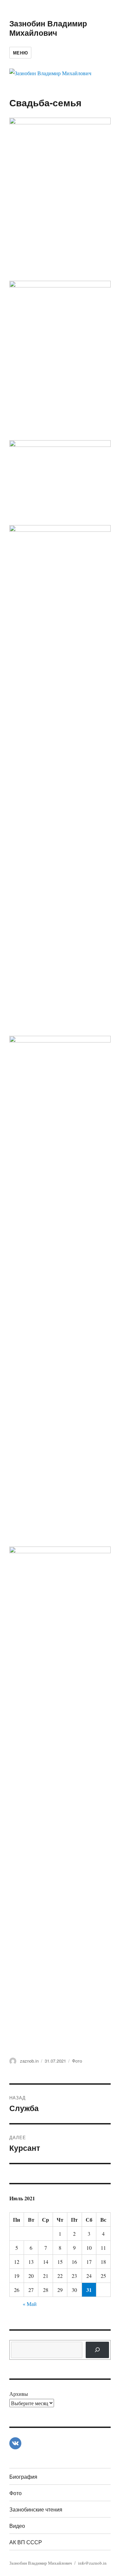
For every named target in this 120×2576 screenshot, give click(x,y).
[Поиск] (97, 2350)
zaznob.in (29, 2061)
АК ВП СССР (26, 2542)
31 (89, 2290)
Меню (20, 53)
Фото (77, 2061)
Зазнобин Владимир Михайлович (48, 28)
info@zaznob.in (92, 2563)
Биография (23, 2477)
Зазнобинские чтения (36, 2509)
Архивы (19, 2394)
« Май (30, 2304)
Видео (17, 2526)
